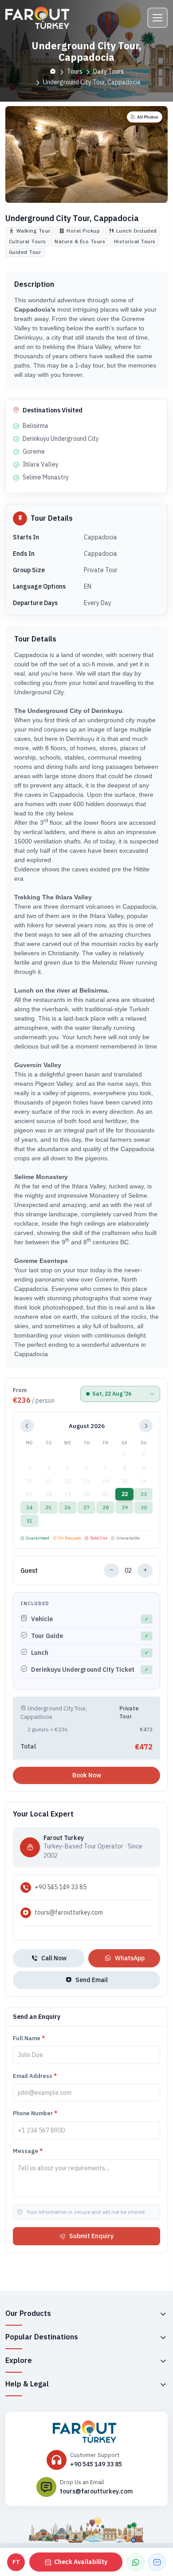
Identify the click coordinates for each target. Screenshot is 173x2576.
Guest (29, 1571)
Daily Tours (108, 71)
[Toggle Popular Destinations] (163, 2337)
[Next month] (146, 1426)
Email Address (35, 2076)
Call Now (54, 1958)
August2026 (87, 1426)
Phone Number (35, 2113)
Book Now (87, 1775)
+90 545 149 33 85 (61, 1887)
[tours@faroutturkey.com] (157, 2562)
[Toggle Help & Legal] (163, 2384)
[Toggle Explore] (163, 2361)
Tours (75, 71)
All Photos (148, 117)
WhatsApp (130, 1958)
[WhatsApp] (136, 2562)
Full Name (29, 2038)
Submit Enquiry (91, 2236)
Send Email (92, 1980)
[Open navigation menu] (157, 18)
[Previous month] (27, 1426)
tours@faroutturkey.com (69, 1912)
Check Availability (81, 2562)
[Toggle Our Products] (163, 2314)
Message (28, 2151)
